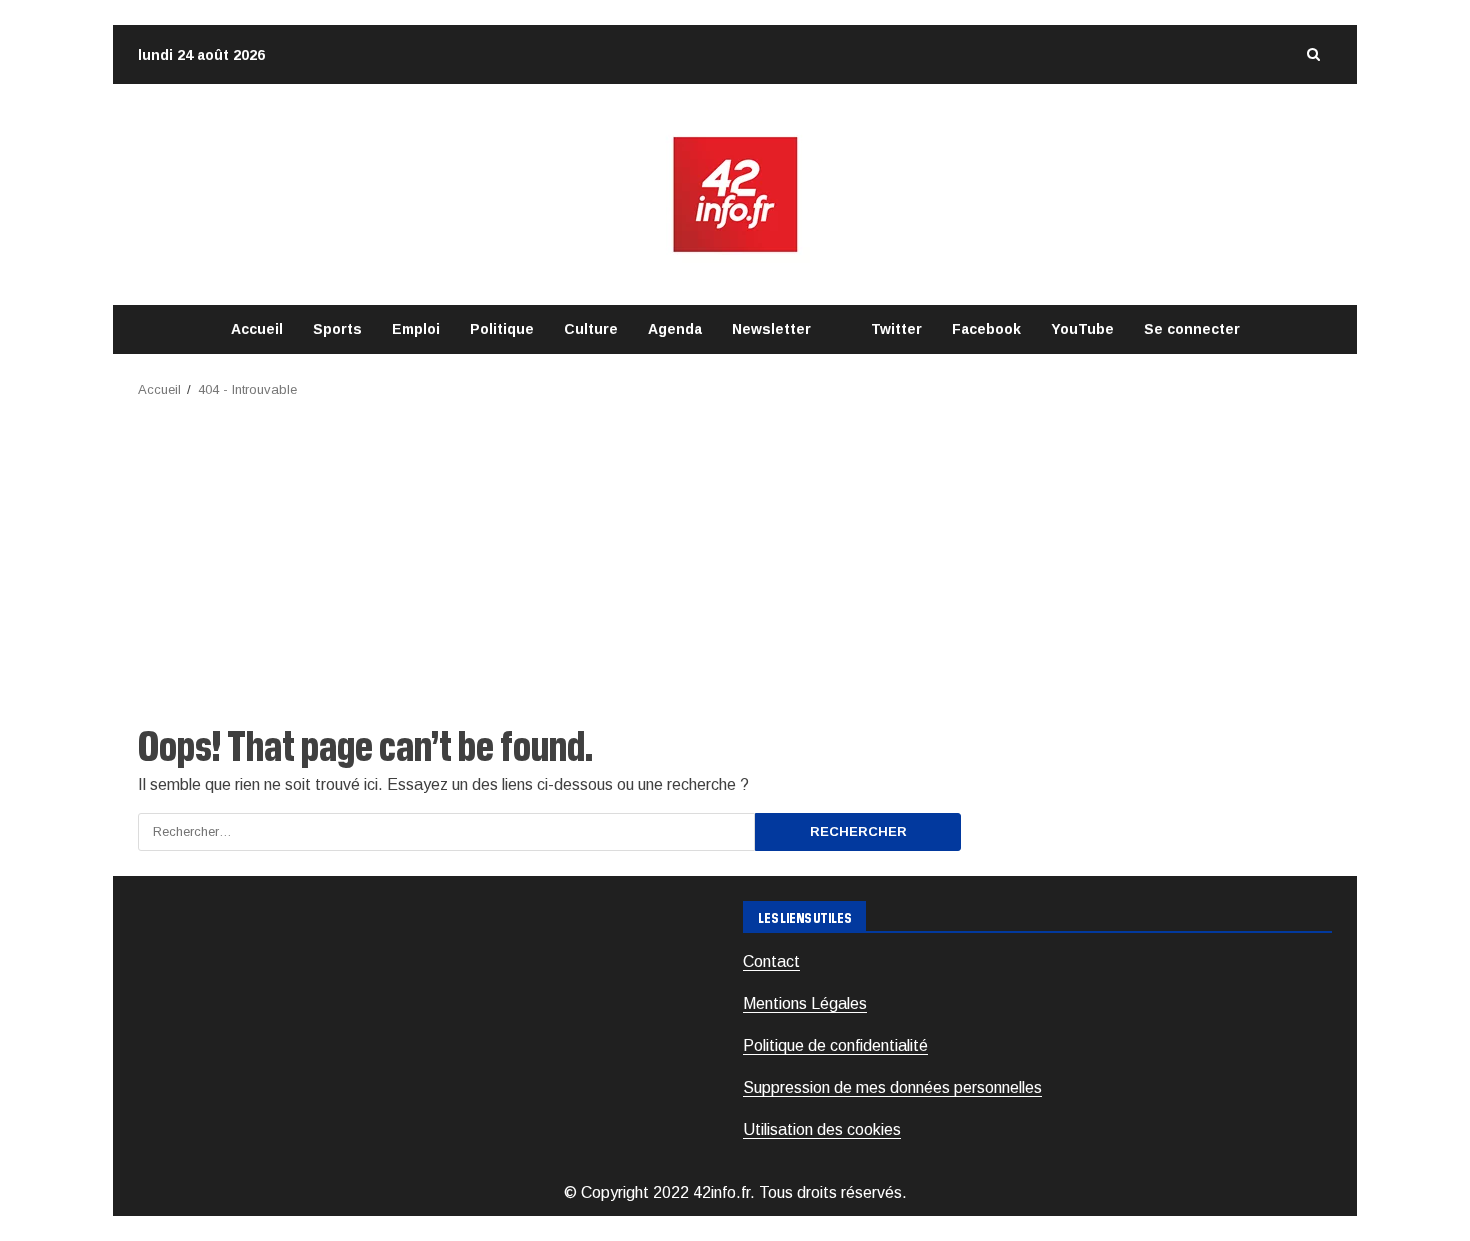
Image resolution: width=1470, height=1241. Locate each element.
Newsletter (771, 329)
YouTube (1082, 329)
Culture (591, 329)
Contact (771, 961)
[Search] (1313, 54)
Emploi (416, 329)
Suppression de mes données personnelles (892, 1087)
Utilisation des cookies (822, 1129)
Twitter (896, 329)
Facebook (986, 329)
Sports (337, 329)
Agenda (675, 329)
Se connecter (1192, 329)
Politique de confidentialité (835, 1045)
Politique (502, 329)
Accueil (257, 329)
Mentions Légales (805, 1003)
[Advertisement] (735, 551)
